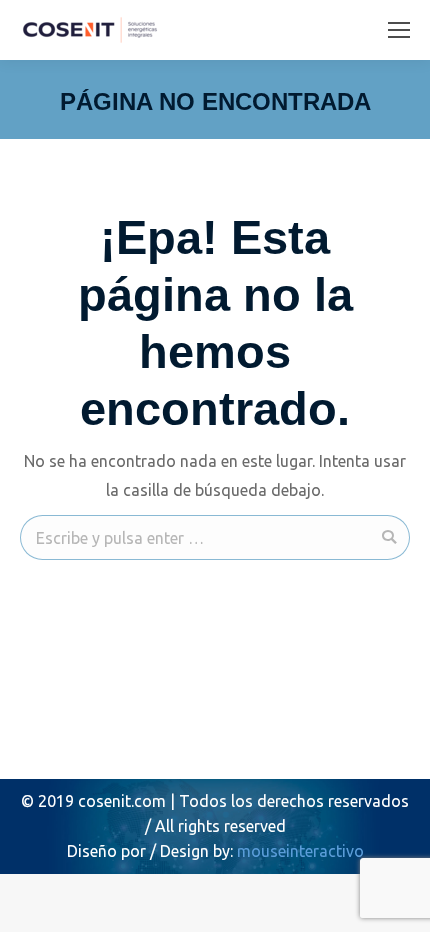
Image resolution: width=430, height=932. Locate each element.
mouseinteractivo (300, 851)
